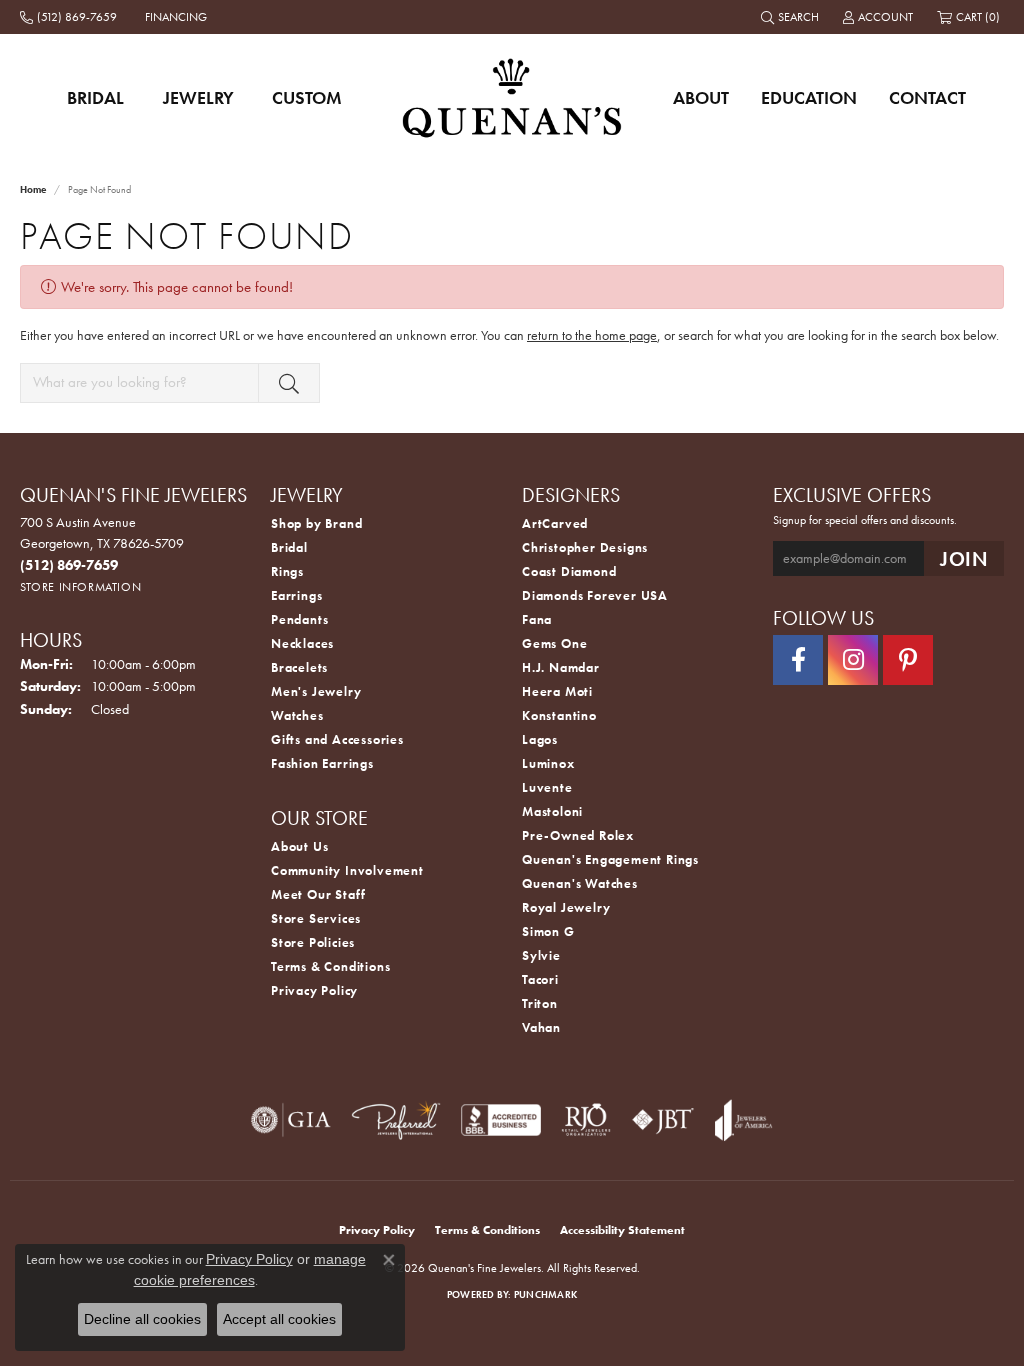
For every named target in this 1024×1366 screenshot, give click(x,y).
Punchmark (545, 1294)
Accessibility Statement (622, 1230)
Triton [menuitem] (540, 1003)
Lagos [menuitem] (540, 739)
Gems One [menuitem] (554, 643)
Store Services (316, 918)
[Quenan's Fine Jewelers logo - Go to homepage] (512, 97)
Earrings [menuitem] (296, 595)
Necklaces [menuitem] (302, 643)
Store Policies (313, 942)
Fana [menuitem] (537, 619)
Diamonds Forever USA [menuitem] (595, 595)
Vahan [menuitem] (541, 1027)
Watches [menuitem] (297, 715)
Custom (307, 97)
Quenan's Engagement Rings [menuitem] (610, 859)
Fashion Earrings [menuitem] (322, 763)
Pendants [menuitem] (299, 619)
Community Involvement (347, 870)
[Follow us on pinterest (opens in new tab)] (908, 660)
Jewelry (198, 97)
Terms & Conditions (330, 966)
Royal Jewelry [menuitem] (566, 907)
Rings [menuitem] (287, 571)
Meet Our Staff (318, 894)
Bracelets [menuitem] (299, 667)
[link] (70, 17)
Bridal (95, 97)
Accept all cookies (279, 1319)
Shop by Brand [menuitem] (316, 523)
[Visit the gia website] (291, 1120)
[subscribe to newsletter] (964, 558)
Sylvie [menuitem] (541, 955)
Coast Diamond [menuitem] (569, 571)
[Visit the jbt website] (663, 1120)
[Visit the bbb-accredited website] (501, 1120)
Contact (927, 97)
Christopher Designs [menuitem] (585, 547)
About (701, 97)
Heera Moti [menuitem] (557, 691)
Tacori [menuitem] (540, 979)
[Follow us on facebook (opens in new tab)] (798, 660)
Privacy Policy (314, 990)
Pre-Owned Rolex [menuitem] (578, 835)
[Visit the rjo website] (586, 1120)
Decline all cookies (142, 1319)
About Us (299, 846)
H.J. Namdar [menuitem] (561, 667)
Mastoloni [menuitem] (552, 811)
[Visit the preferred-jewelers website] (396, 1120)
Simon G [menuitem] (548, 931)
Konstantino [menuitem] (559, 715)
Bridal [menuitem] (289, 547)
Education (809, 97)
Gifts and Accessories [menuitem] (337, 739)
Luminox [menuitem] (548, 763)
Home (33, 189)
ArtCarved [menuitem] (555, 523)
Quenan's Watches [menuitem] (580, 883)
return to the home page (592, 335)
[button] (792, 17)
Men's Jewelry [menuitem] (316, 691)
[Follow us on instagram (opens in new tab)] (853, 660)
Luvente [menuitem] (547, 787)
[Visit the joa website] (744, 1120)
